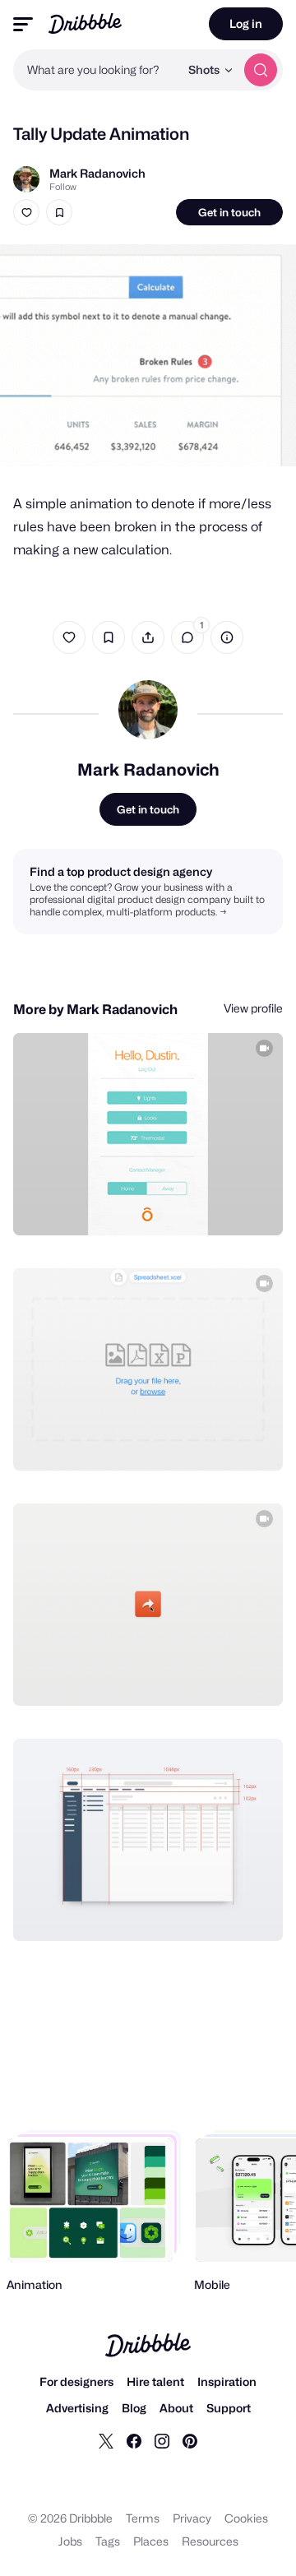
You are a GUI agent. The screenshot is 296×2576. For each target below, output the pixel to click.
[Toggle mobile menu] (23, 24)
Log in (246, 23)
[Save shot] (59, 212)
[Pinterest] (190, 2440)
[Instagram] (162, 2440)
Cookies (246, 2518)
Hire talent (155, 2381)
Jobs (70, 2541)
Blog (134, 2408)
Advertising (77, 2408)
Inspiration (227, 2381)
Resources (210, 2541)
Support (229, 2408)
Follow (63, 187)
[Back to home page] (85, 23)
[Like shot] (26, 212)
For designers (76, 2381)
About (176, 2408)
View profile (253, 1008)
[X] (106, 2440)
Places (151, 2541)
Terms (143, 2518)
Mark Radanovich (97, 173)
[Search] (261, 70)
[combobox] (96, 70)
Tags (108, 2541)
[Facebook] (134, 2440)
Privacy (192, 2518)
